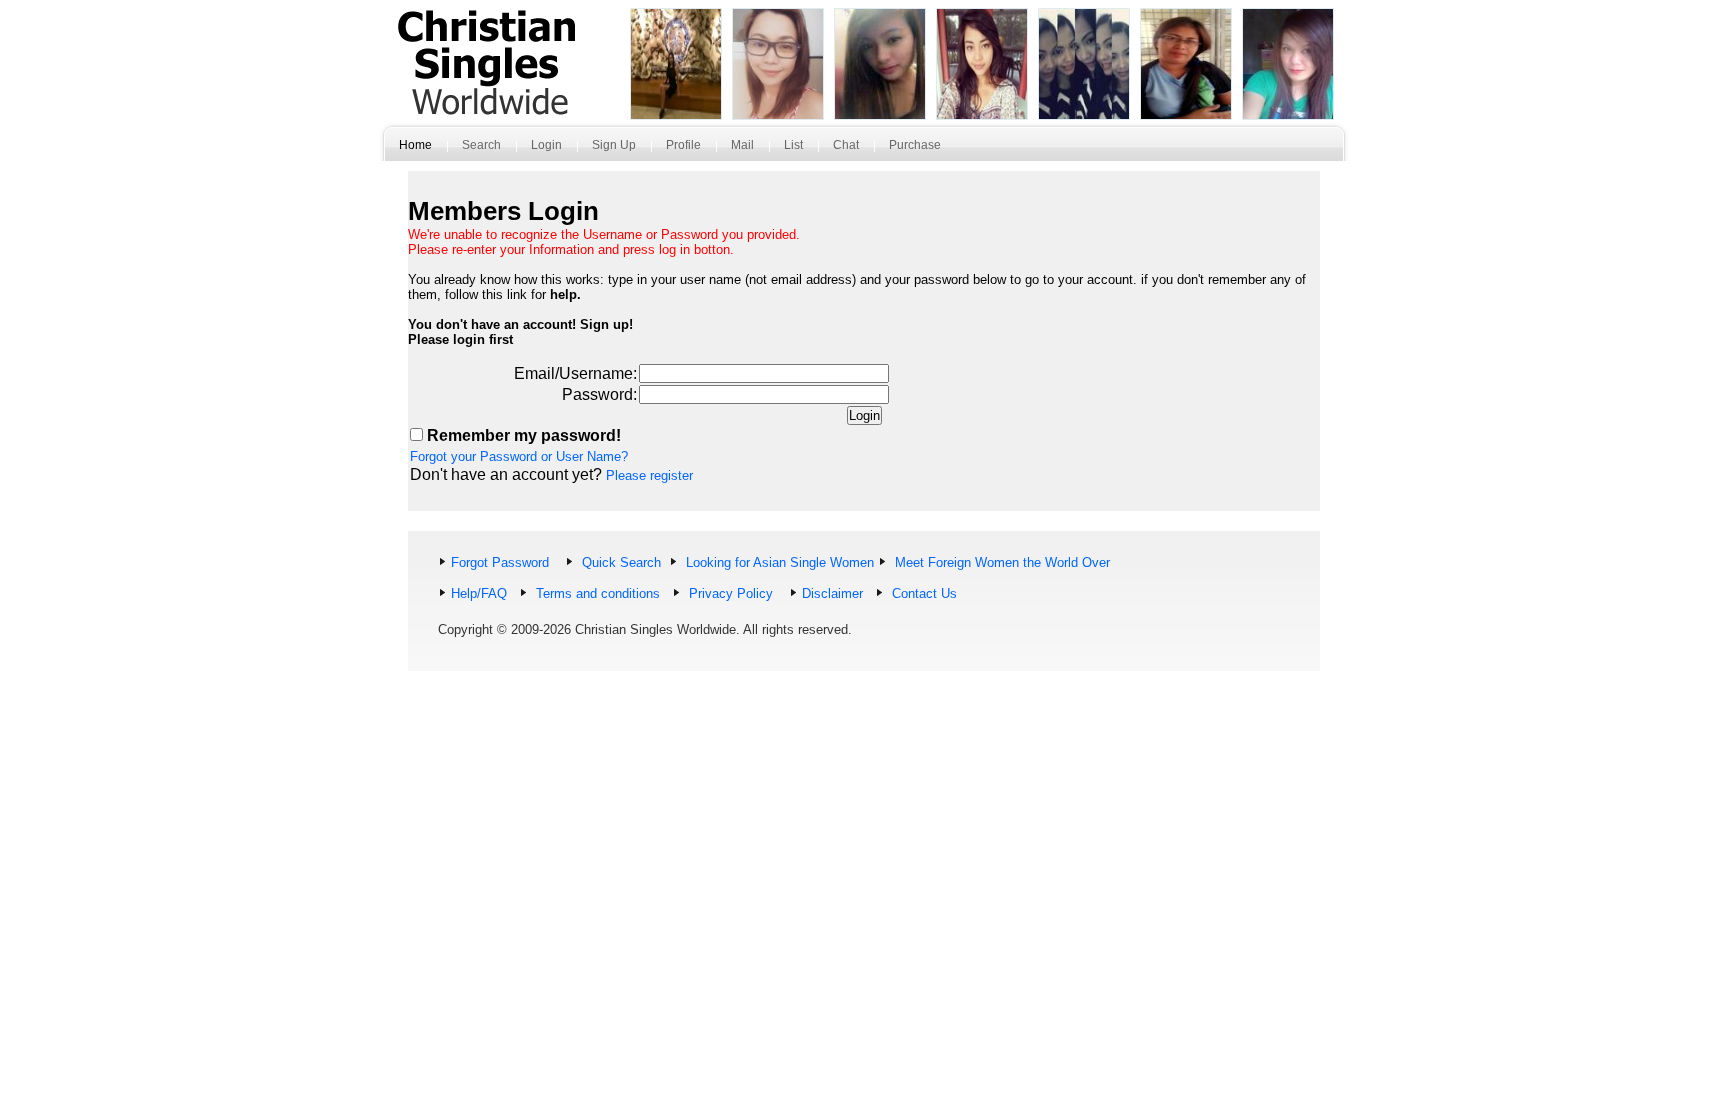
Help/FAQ (479, 593)
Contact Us (922, 593)
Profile (683, 145)
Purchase (915, 145)
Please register (649, 475)
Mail (742, 145)
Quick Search (619, 562)
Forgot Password (500, 562)
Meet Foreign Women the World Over (1000, 562)
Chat (846, 145)
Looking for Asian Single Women (778, 562)
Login (546, 145)
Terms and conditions (596, 593)
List (793, 145)
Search (481, 145)
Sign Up (614, 145)
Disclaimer (832, 593)
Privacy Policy (729, 593)
